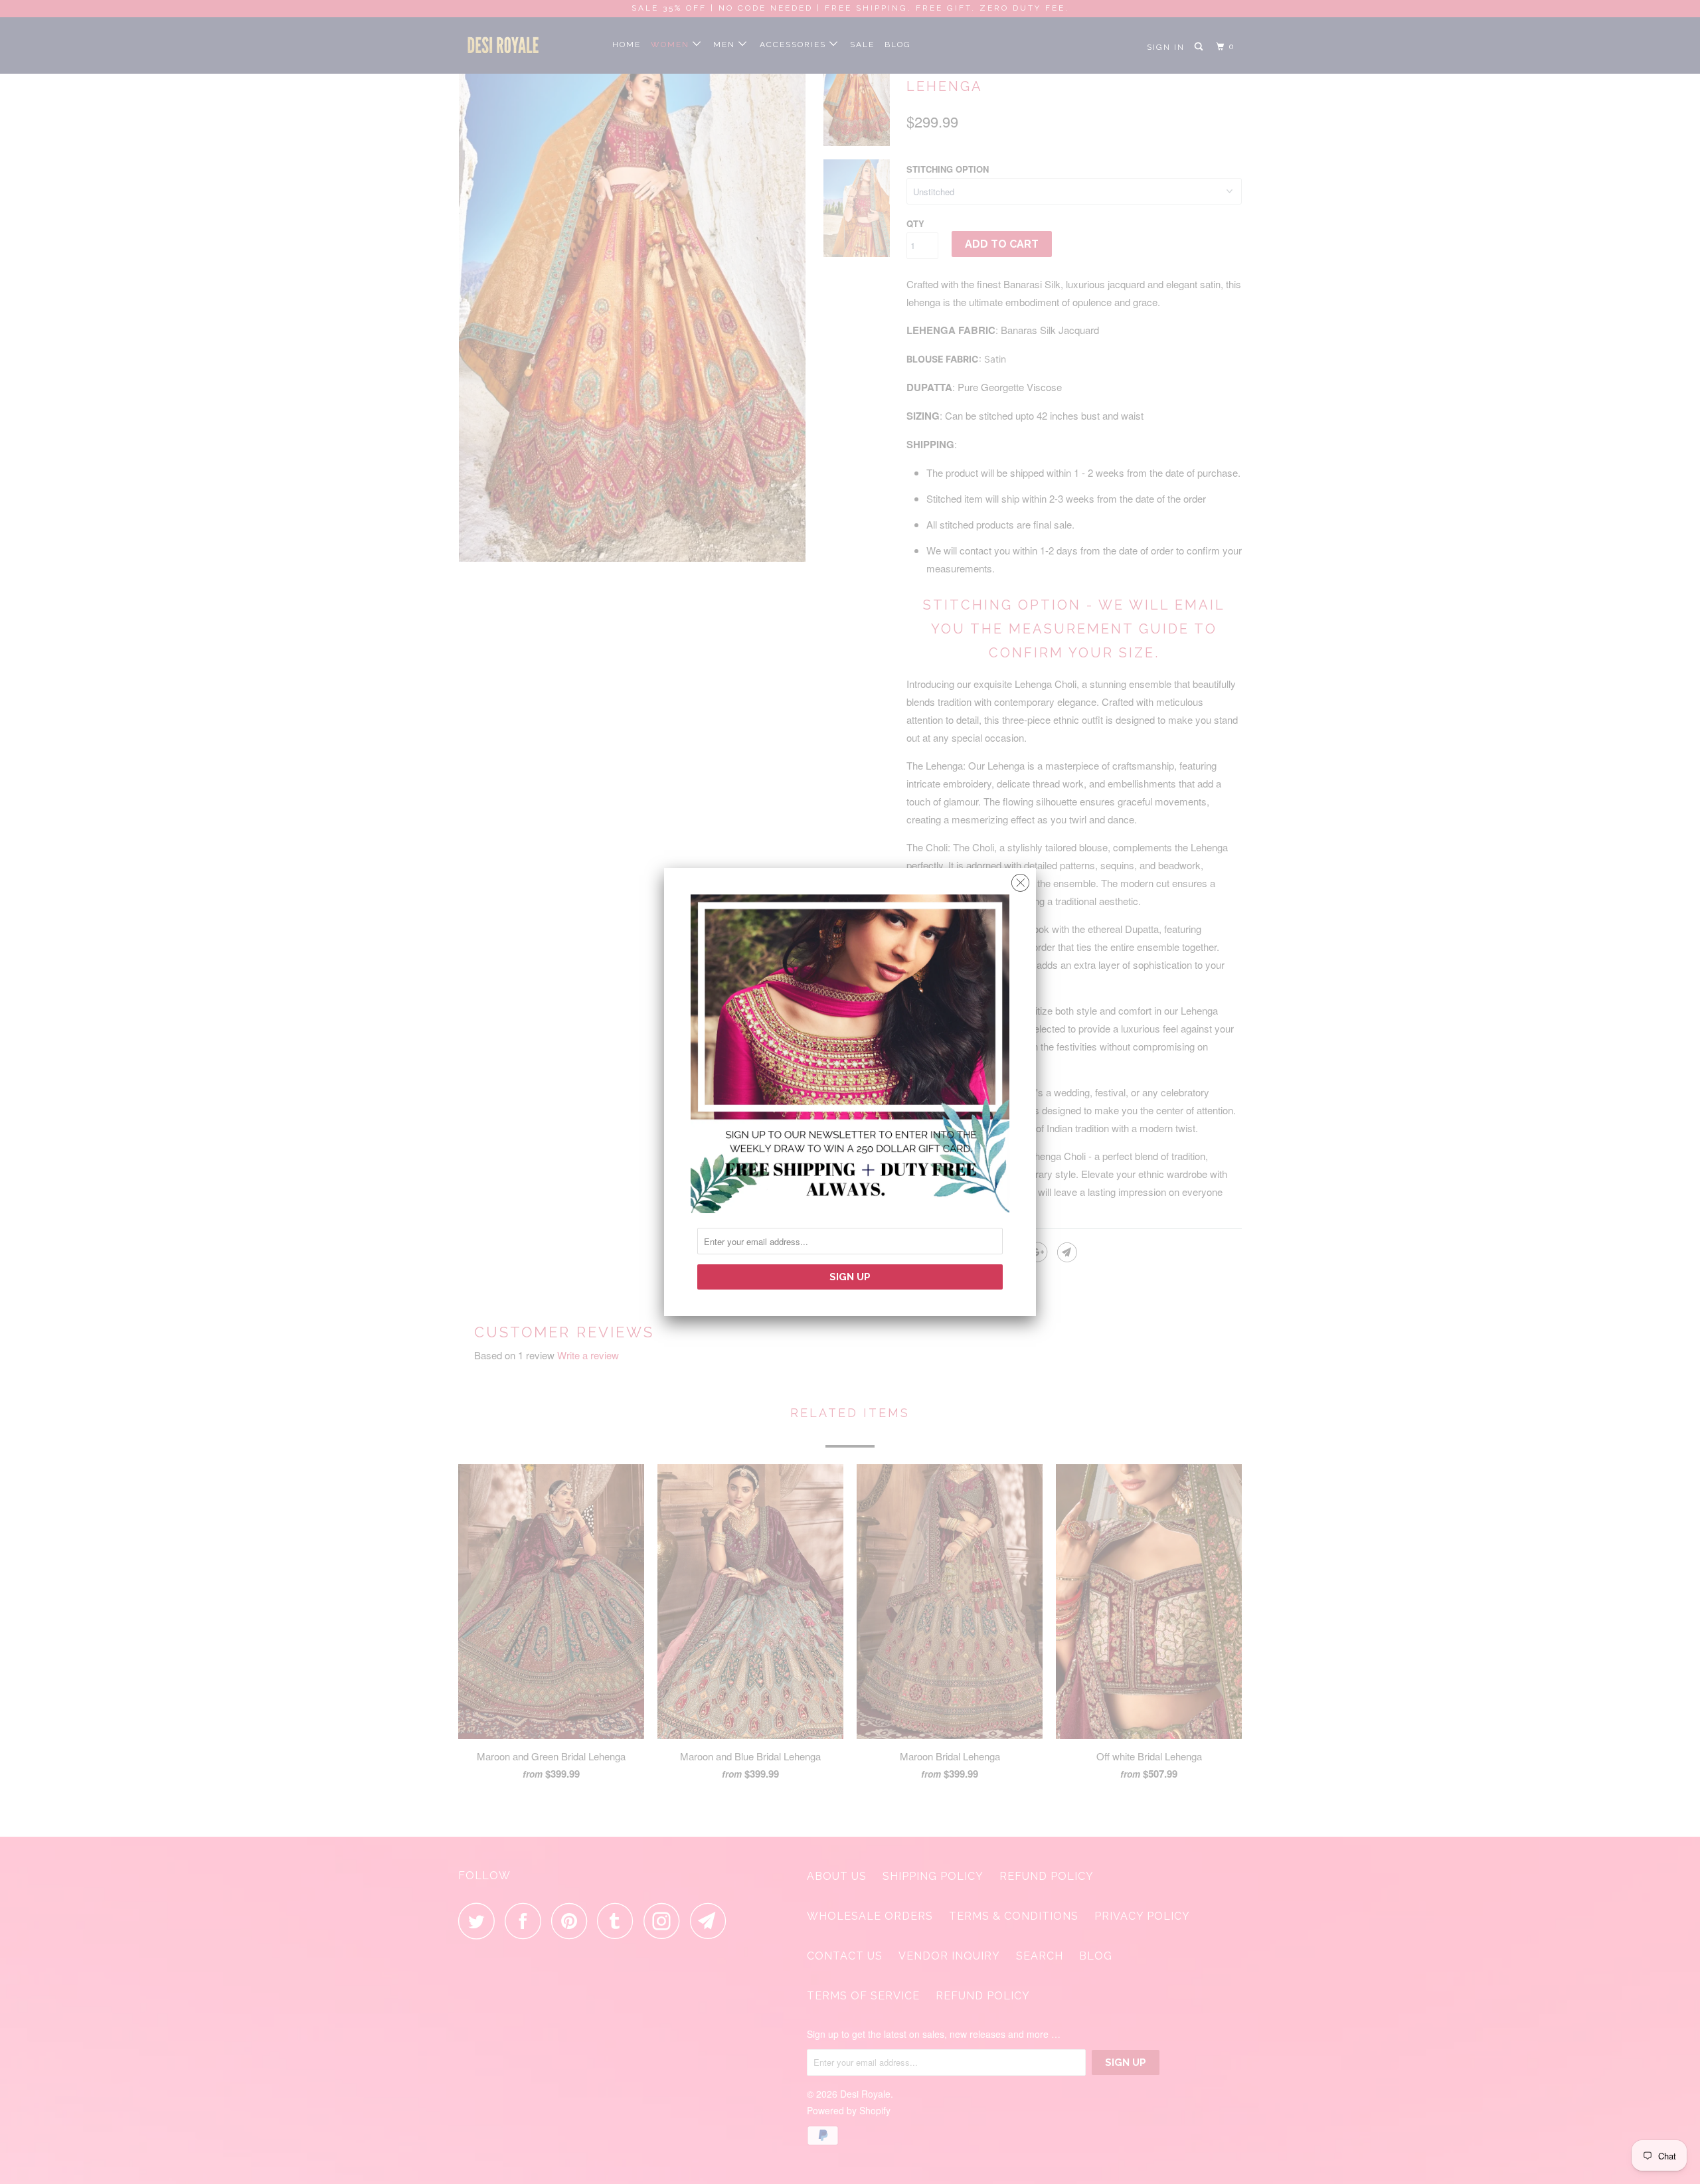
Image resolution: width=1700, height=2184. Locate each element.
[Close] (1020, 880)
